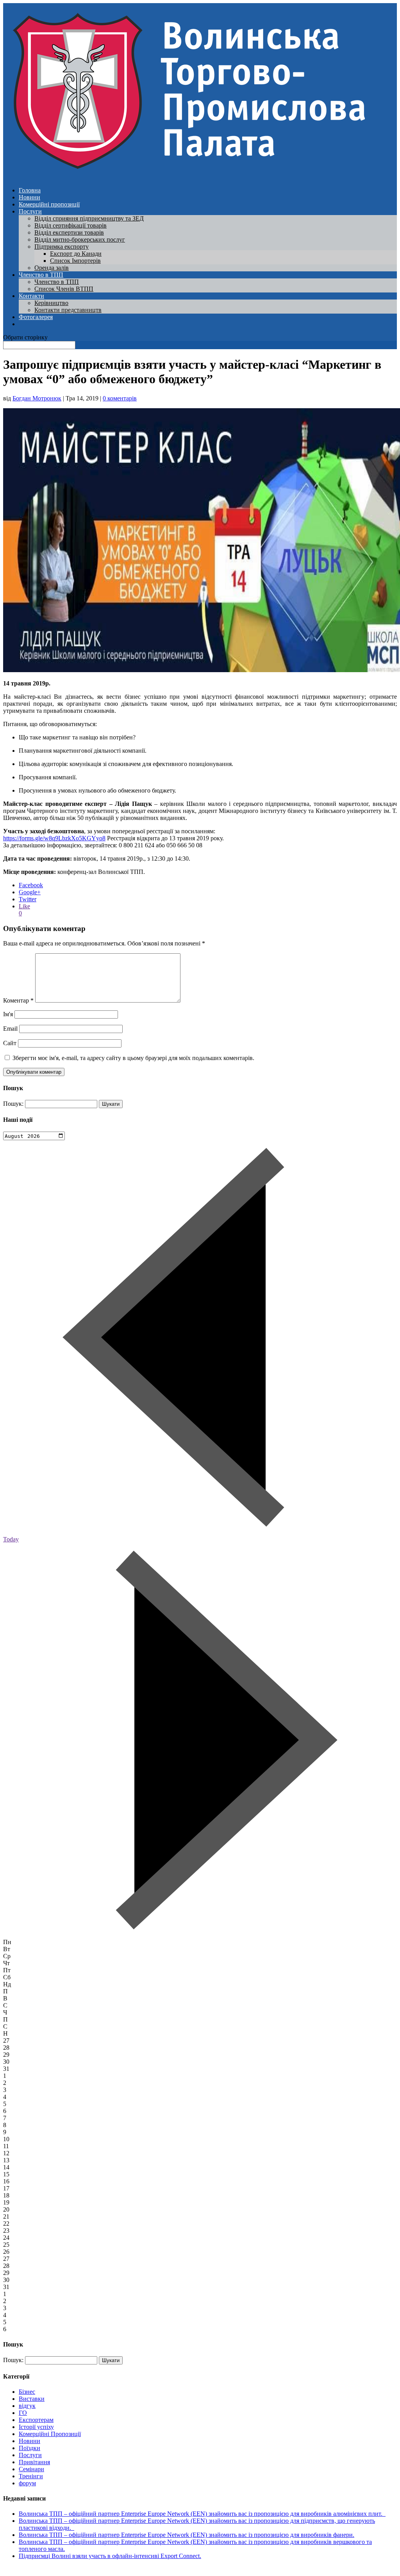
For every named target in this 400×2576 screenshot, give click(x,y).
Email (10, 1029)
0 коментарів (120, 398)
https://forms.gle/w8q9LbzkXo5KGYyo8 (54, 838)
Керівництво (51, 303)
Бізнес (27, 2392)
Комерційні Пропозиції (50, 2434)
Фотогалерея (36, 317)
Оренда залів (52, 268)
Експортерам (36, 2420)
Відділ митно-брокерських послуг (80, 239)
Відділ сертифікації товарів (71, 225)
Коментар (18, 1000)
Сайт (10, 1043)
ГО (23, 2413)
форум (27, 2483)
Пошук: (13, 1104)
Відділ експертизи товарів (69, 232)
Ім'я (8, 1014)
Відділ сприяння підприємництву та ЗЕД (89, 218)
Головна (30, 190)
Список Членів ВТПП (64, 289)
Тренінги (31, 2476)
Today (11, 1539)
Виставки (32, 2399)
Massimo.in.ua (68, 2569)
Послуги (30, 211)
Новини (29, 197)
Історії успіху (36, 2427)
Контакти (31, 296)
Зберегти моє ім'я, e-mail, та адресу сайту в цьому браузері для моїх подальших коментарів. (133, 1058)
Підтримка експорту (62, 247)
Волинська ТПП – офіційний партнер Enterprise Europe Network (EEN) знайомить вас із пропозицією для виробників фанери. (187, 2535)
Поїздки (29, 2448)
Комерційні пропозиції (49, 204)
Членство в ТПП (41, 275)
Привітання (34, 2462)
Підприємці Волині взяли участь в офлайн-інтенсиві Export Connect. (110, 2556)
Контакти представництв (68, 310)
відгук (27, 2406)
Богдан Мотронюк (37, 398)
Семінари (31, 2469)
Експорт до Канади (76, 254)
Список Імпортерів (75, 261)
